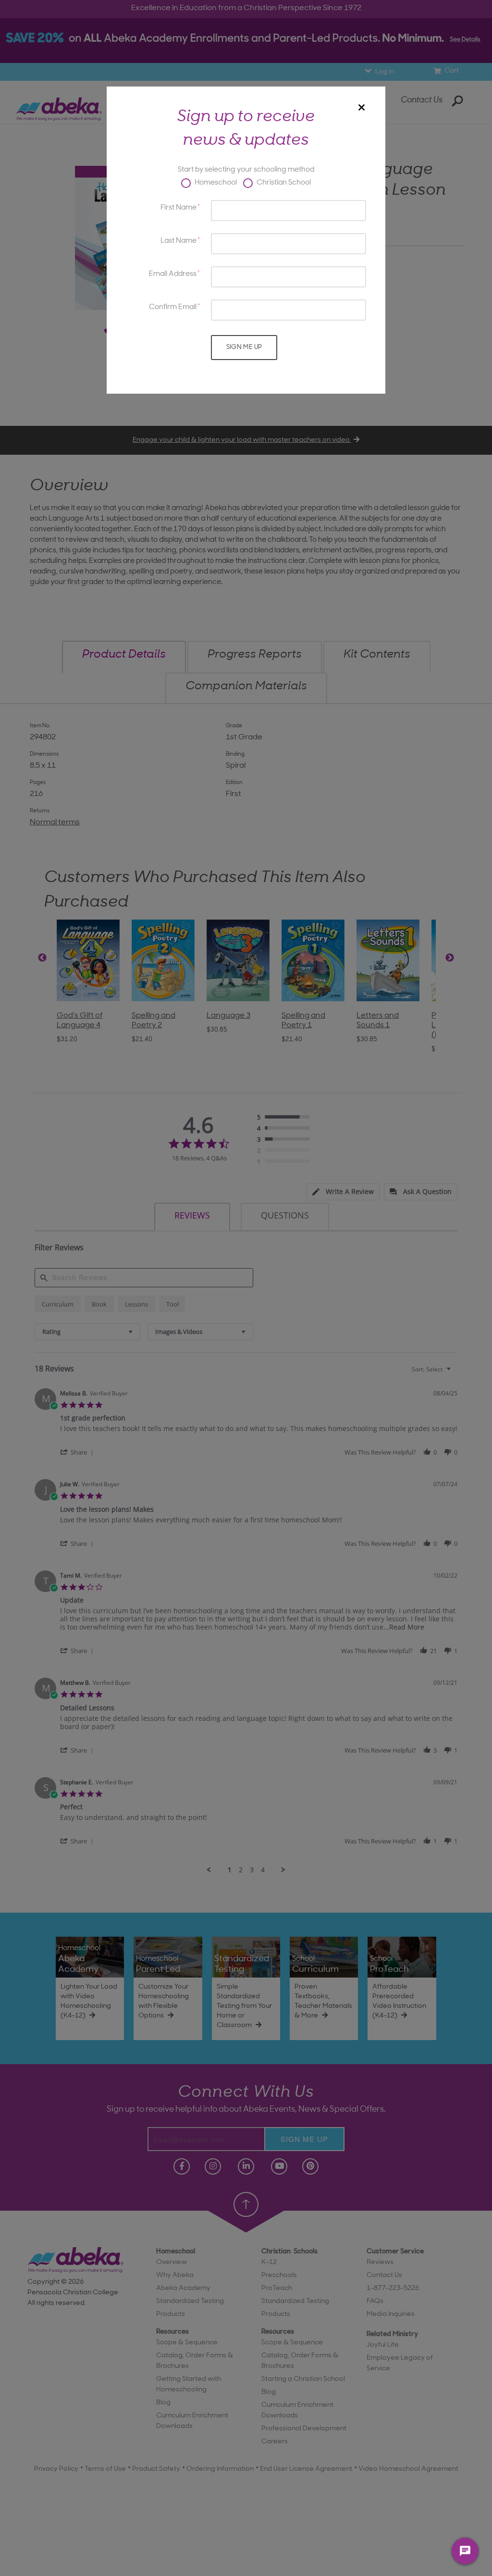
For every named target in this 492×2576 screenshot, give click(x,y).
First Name (178, 208)
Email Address (173, 274)
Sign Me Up (244, 347)
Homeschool (215, 183)
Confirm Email (173, 307)
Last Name (178, 241)
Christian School (283, 183)
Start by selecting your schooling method (246, 170)
